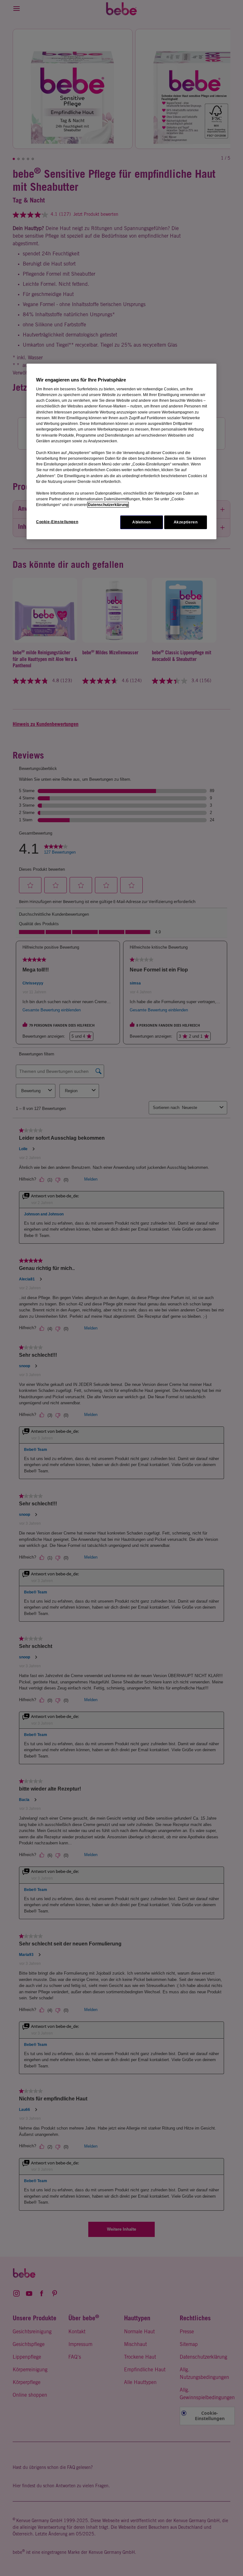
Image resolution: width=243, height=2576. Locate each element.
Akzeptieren (186, 522)
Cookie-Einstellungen (57, 522)
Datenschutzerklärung (108, 505)
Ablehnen (142, 522)
